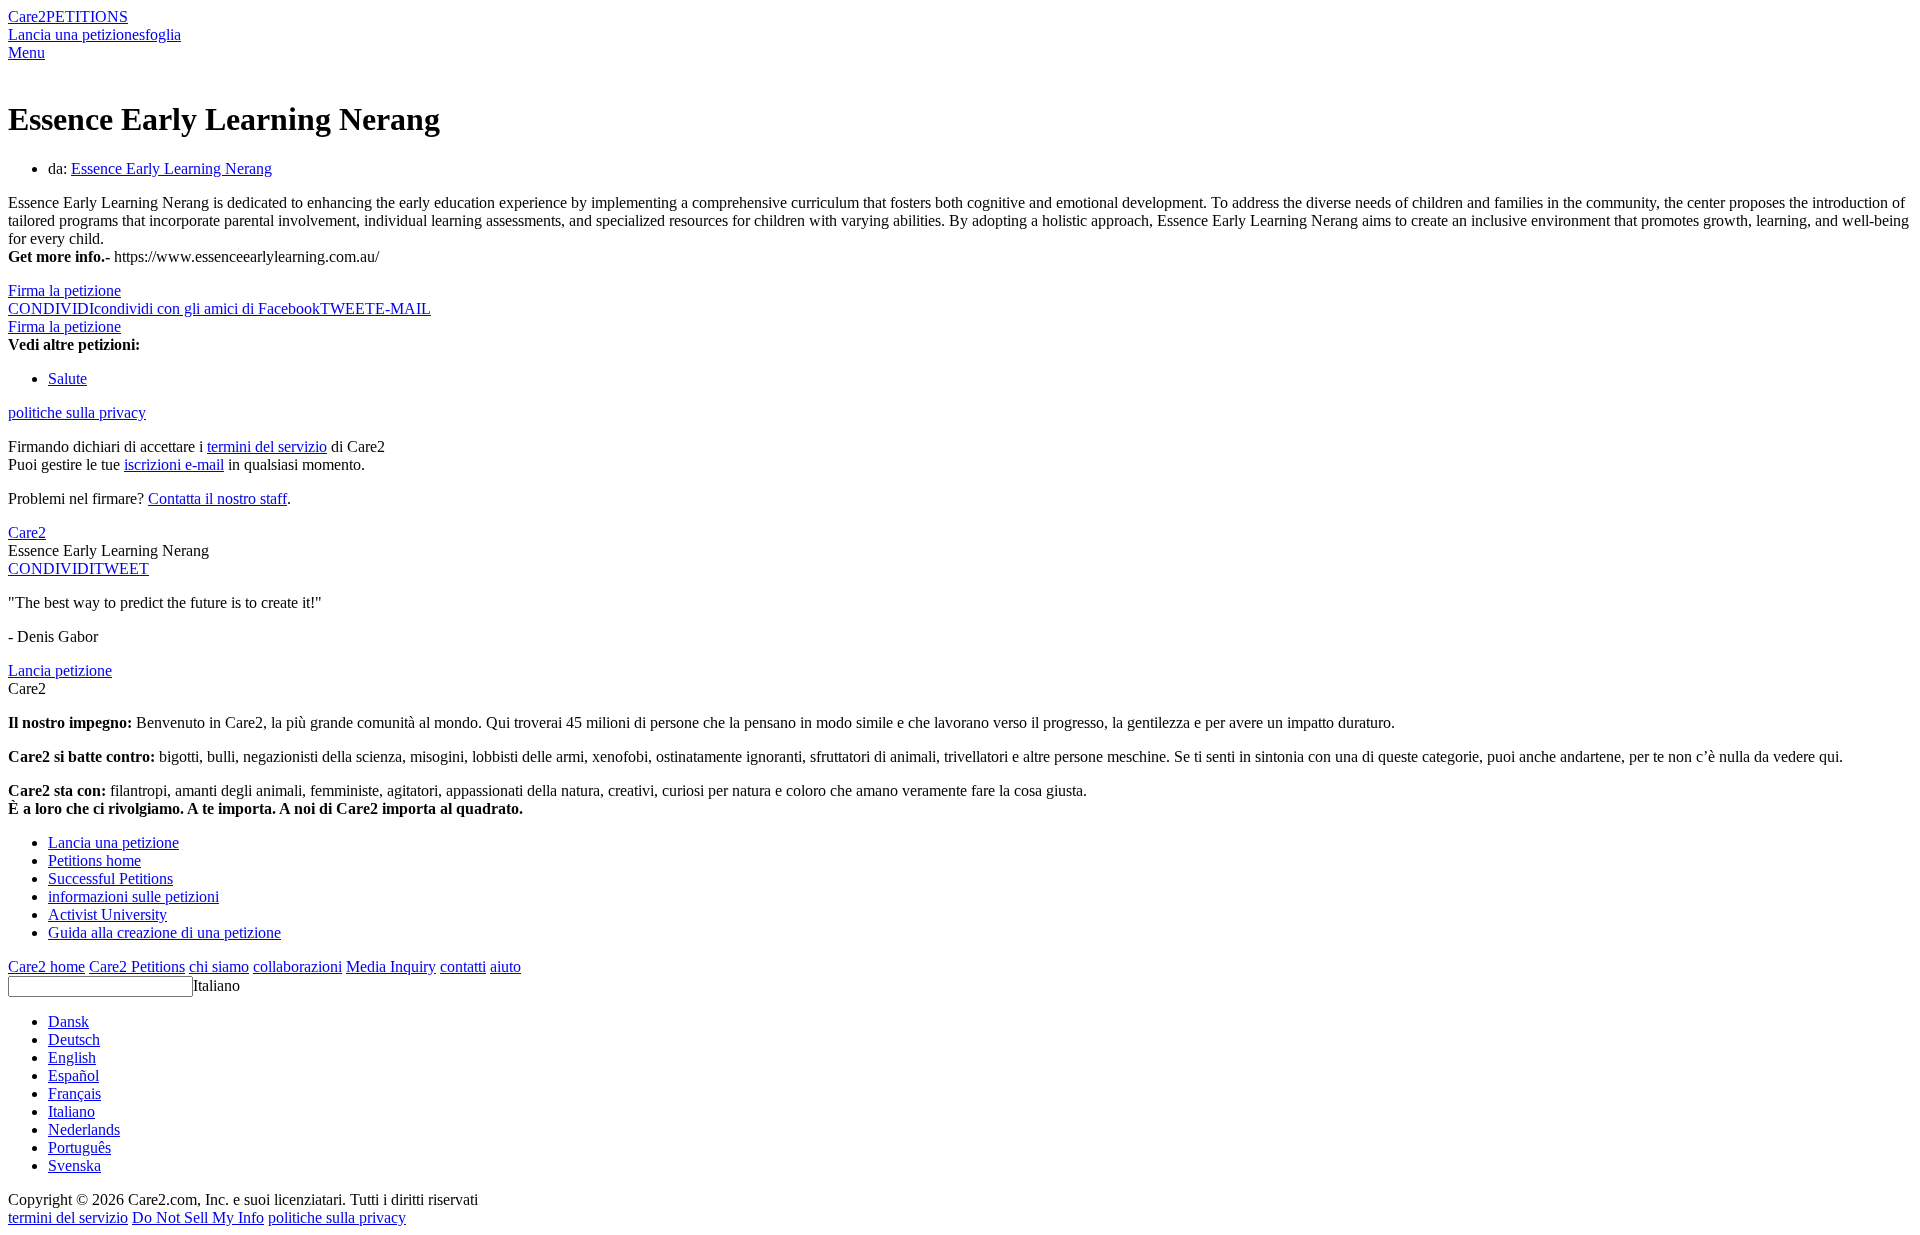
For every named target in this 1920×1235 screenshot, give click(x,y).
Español (73, 1075)
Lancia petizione (60, 670)
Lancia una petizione (73, 34)
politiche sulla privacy (77, 412)
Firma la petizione (64, 290)
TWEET (347, 308)
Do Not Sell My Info (198, 1217)
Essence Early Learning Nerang (171, 168)
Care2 (27, 16)
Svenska (74, 1165)
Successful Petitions (110, 878)
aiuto (505, 966)
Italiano (216, 985)
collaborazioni (297, 966)
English (72, 1057)
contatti (463, 966)
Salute (67, 378)
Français (74, 1093)
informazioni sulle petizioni (133, 896)
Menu (26, 52)
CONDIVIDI (51, 568)
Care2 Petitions (137, 966)
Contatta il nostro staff (217, 498)
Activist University (107, 914)
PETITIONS (87, 16)
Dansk (68, 1021)
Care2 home (46, 966)
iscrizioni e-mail (174, 464)
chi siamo (219, 966)
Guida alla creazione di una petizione (164, 932)
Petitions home (94, 860)
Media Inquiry (391, 966)
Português (79, 1147)
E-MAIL (403, 308)
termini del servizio (267, 446)
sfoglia (160, 34)
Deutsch (74, 1039)
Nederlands (84, 1129)
